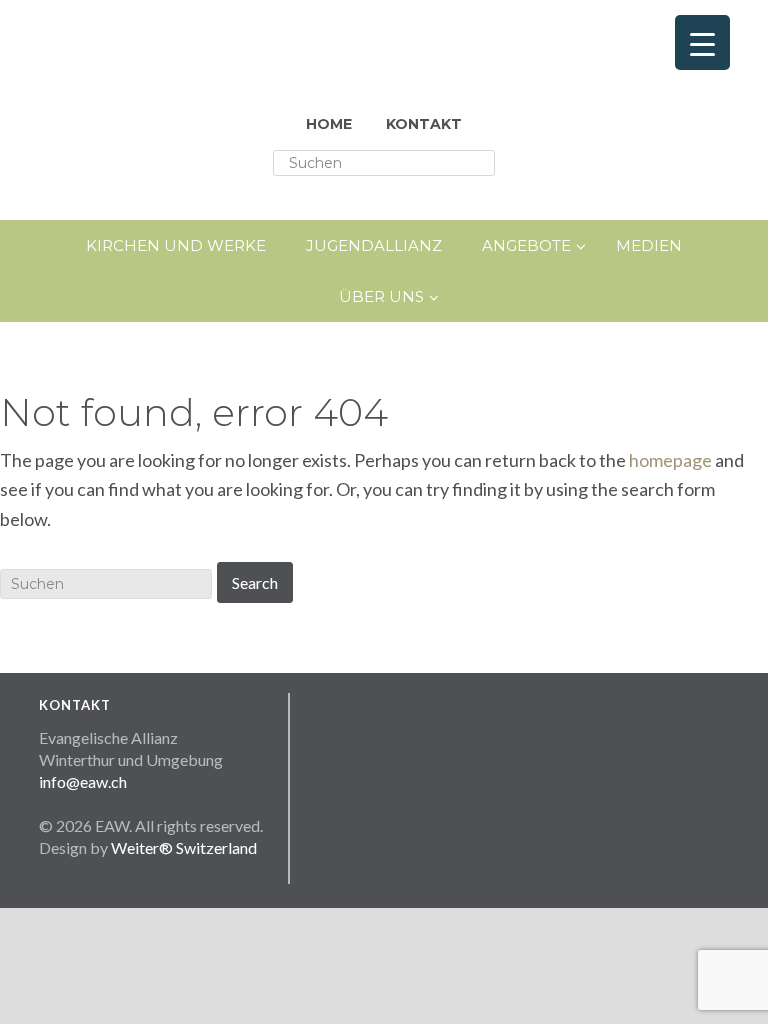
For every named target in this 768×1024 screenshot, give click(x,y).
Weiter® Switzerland (184, 847)
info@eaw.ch (83, 781)
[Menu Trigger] (702, 42)
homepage (670, 460)
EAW (219, 50)
